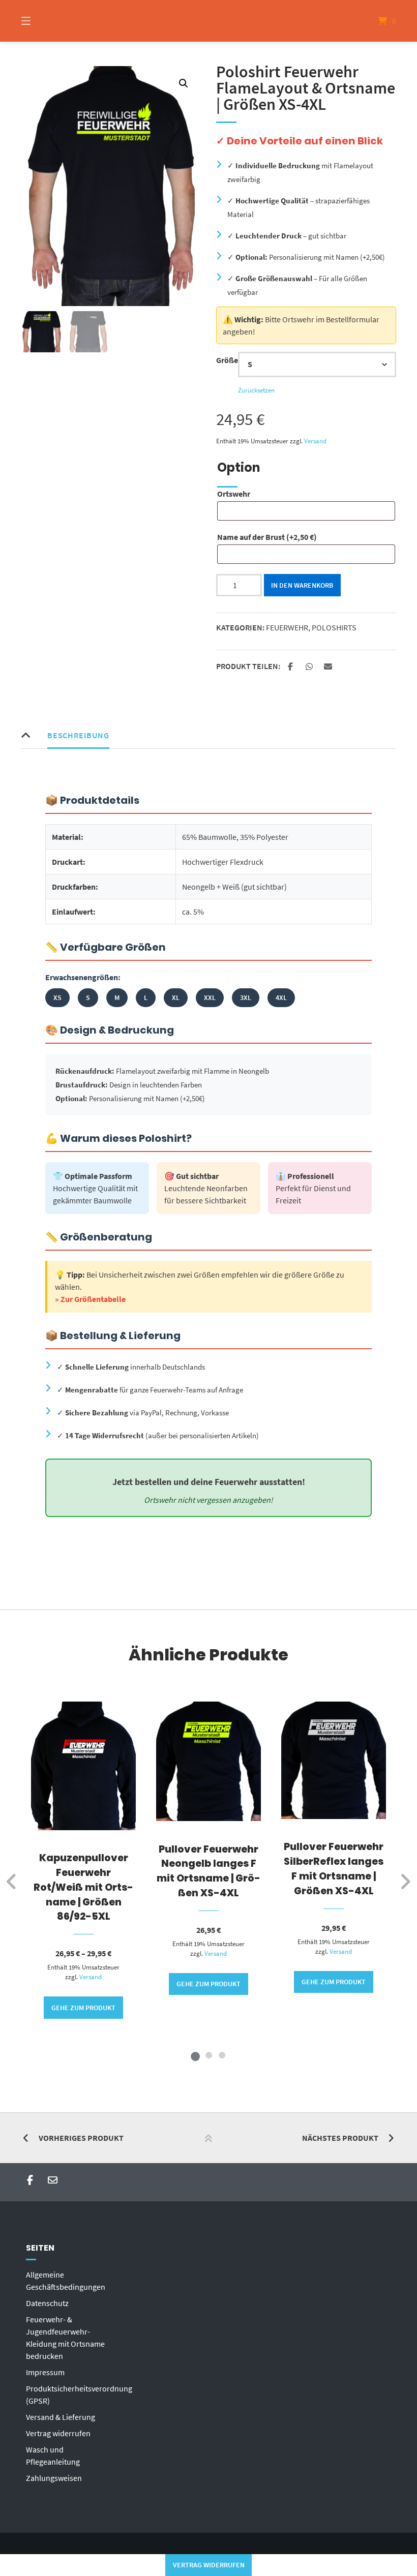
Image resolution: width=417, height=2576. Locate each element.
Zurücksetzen (256, 390)
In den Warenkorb (302, 585)
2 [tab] (208, 2055)
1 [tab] (195, 2055)
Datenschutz (47, 2303)
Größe (227, 360)
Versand (315, 441)
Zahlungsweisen (54, 2478)
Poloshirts (334, 627)
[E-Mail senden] (53, 2180)
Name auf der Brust (267, 537)
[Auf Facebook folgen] (30, 2180)
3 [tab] (222, 2055)
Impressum (45, 2372)
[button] (184, 83)
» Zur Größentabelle (90, 1299)
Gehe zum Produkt (83, 2008)
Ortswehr (234, 494)
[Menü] (44, 21)
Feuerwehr (287, 627)
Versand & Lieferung (61, 2417)
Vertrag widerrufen (58, 2433)
